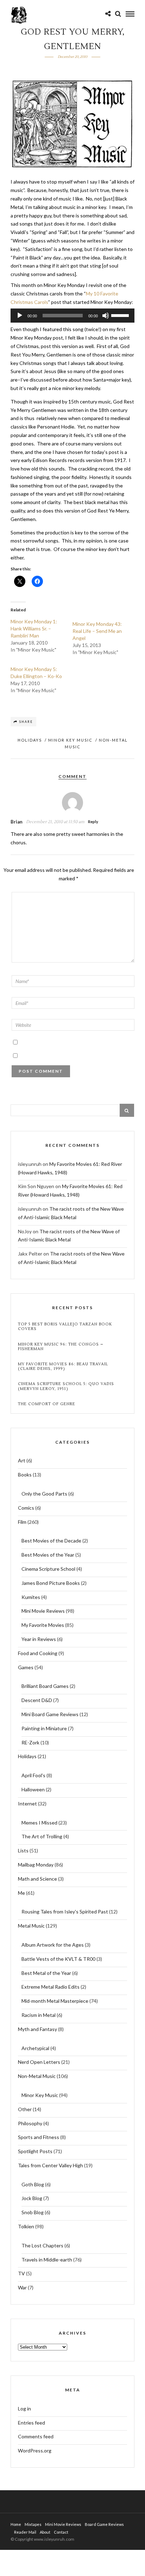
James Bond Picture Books (51, 1583)
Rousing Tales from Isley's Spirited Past (65, 1912)
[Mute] (106, 316)
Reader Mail (25, 2532)
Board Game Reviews (104, 2524)
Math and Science (37, 1879)
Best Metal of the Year (46, 1973)
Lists (23, 1850)
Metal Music (31, 1926)
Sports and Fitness (39, 2137)
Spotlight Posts (35, 2151)
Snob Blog (33, 2212)
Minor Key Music (70, 740)
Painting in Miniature (44, 1728)
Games (26, 1667)
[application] (72, 316)
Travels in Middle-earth (47, 2260)
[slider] (121, 315)
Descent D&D (37, 1700)
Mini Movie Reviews (43, 1611)
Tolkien (26, 2226)
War (22, 2287)
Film (22, 1522)
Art (22, 1460)
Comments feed (36, 2436)
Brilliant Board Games (45, 1686)
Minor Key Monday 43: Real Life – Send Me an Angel (97, 631)
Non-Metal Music (37, 2076)
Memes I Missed (39, 1823)
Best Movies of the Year (48, 1555)
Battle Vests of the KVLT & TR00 (58, 1959)
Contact (61, 2532)
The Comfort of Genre (47, 1404)
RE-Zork (30, 1742)
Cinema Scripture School (48, 1569)
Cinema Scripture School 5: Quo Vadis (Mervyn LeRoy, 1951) (66, 1386)
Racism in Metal (39, 2015)
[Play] (20, 316)
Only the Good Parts (44, 1494)
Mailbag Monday (36, 1865)
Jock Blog (32, 2198)
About (45, 2532)
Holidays (30, 740)
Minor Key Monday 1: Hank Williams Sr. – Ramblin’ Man (34, 628)
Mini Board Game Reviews (50, 1714)
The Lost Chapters (42, 2245)
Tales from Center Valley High (51, 2165)
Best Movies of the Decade (51, 1541)
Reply (93, 822)
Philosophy (30, 2123)
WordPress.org (35, 2451)
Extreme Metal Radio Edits (51, 1987)
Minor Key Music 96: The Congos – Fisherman (61, 1347)
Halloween (33, 1789)
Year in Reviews (39, 1639)
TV (21, 2273)
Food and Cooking (38, 1653)
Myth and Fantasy (37, 2029)
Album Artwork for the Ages (53, 1945)
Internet (27, 1804)
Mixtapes (33, 2524)
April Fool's (33, 1775)
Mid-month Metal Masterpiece (55, 2001)
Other (25, 2109)
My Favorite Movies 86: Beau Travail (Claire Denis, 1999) (63, 1366)
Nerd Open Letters (39, 2062)
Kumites (31, 1597)
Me (21, 1893)
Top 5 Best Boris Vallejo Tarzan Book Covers (65, 1326)
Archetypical (35, 2048)
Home (16, 2524)
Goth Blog (33, 2184)
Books (25, 1475)
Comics (26, 1508)
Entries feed (31, 2423)
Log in (24, 2409)
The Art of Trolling (42, 1836)
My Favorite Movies (43, 1625)
